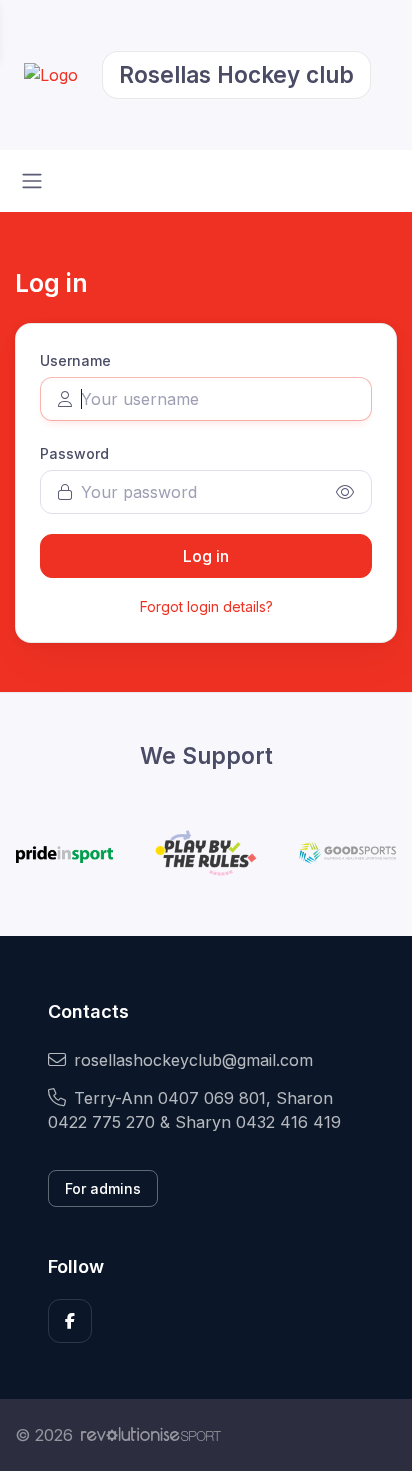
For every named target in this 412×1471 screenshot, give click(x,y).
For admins (103, 1188)
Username (75, 360)
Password (74, 453)
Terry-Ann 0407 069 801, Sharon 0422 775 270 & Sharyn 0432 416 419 (194, 1110)
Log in (206, 556)
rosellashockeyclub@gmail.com (193, 1060)
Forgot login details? (206, 606)
